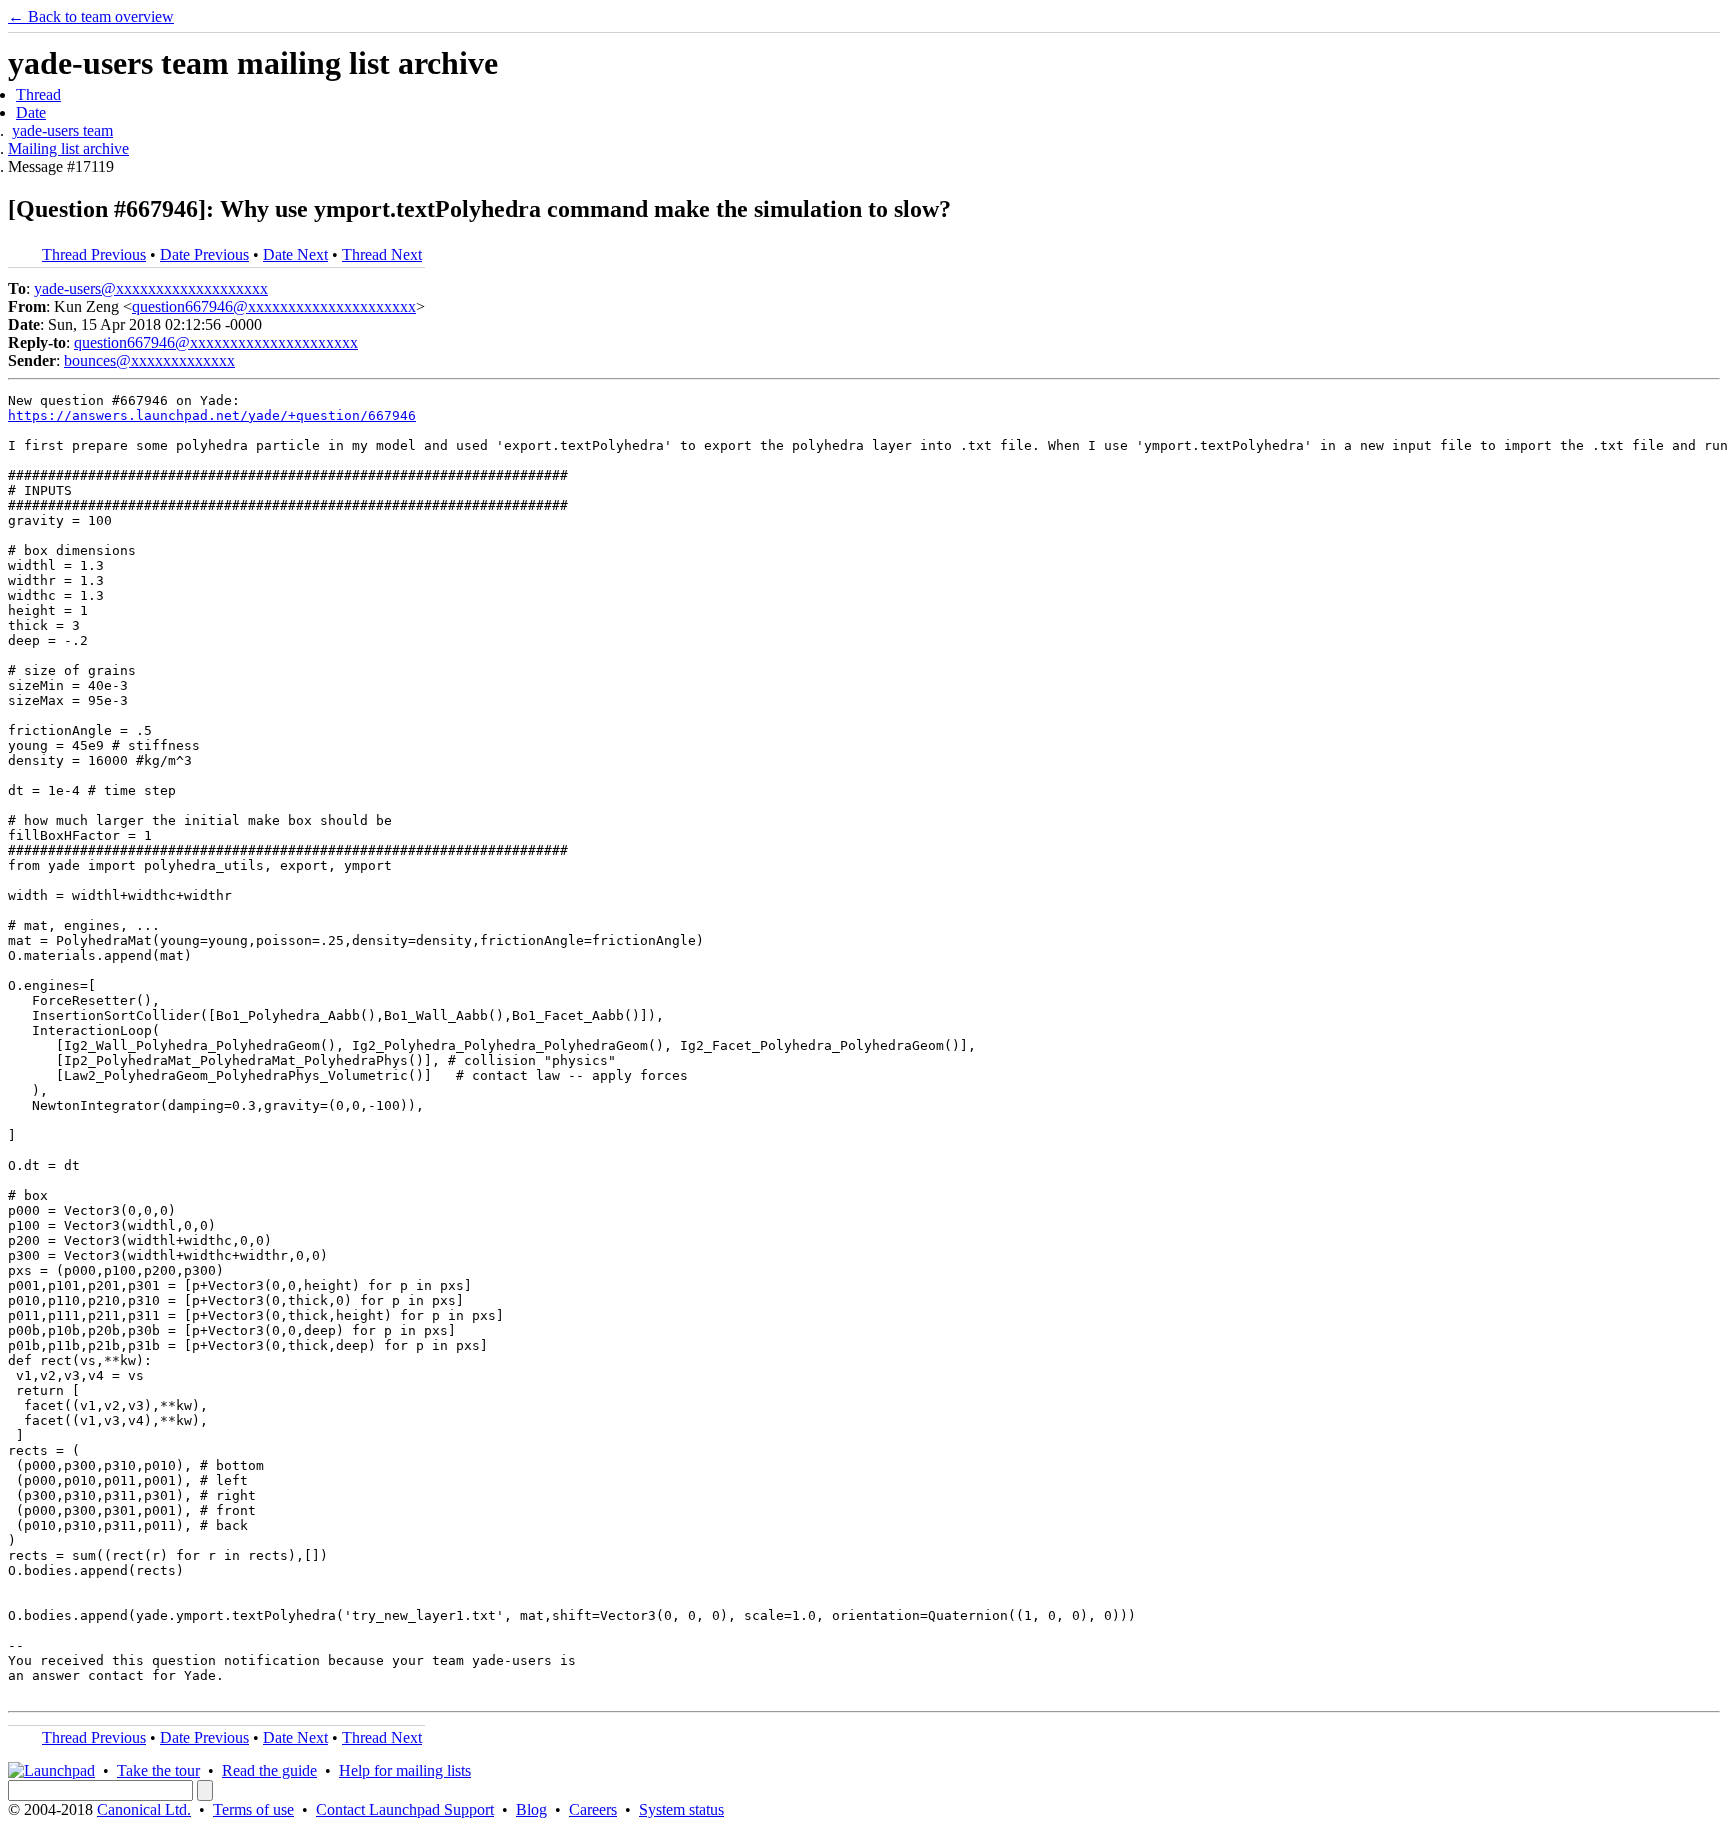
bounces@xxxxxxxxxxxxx (149, 360)
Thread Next (382, 254)
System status (681, 1809)
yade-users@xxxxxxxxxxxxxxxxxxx (151, 288)
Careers (593, 1809)
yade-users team (62, 130)
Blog (531, 1809)
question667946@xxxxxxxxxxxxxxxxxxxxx (274, 306)
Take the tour (158, 1770)
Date (31, 112)
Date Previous (204, 254)
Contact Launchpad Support (405, 1809)
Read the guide (269, 1770)
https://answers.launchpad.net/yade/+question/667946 (212, 415)
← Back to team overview (91, 16)
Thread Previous (94, 254)
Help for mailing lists (405, 1770)
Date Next (295, 254)
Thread (38, 94)
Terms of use (253, 1809)
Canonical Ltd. (144, 1809)
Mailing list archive (68, 148)
